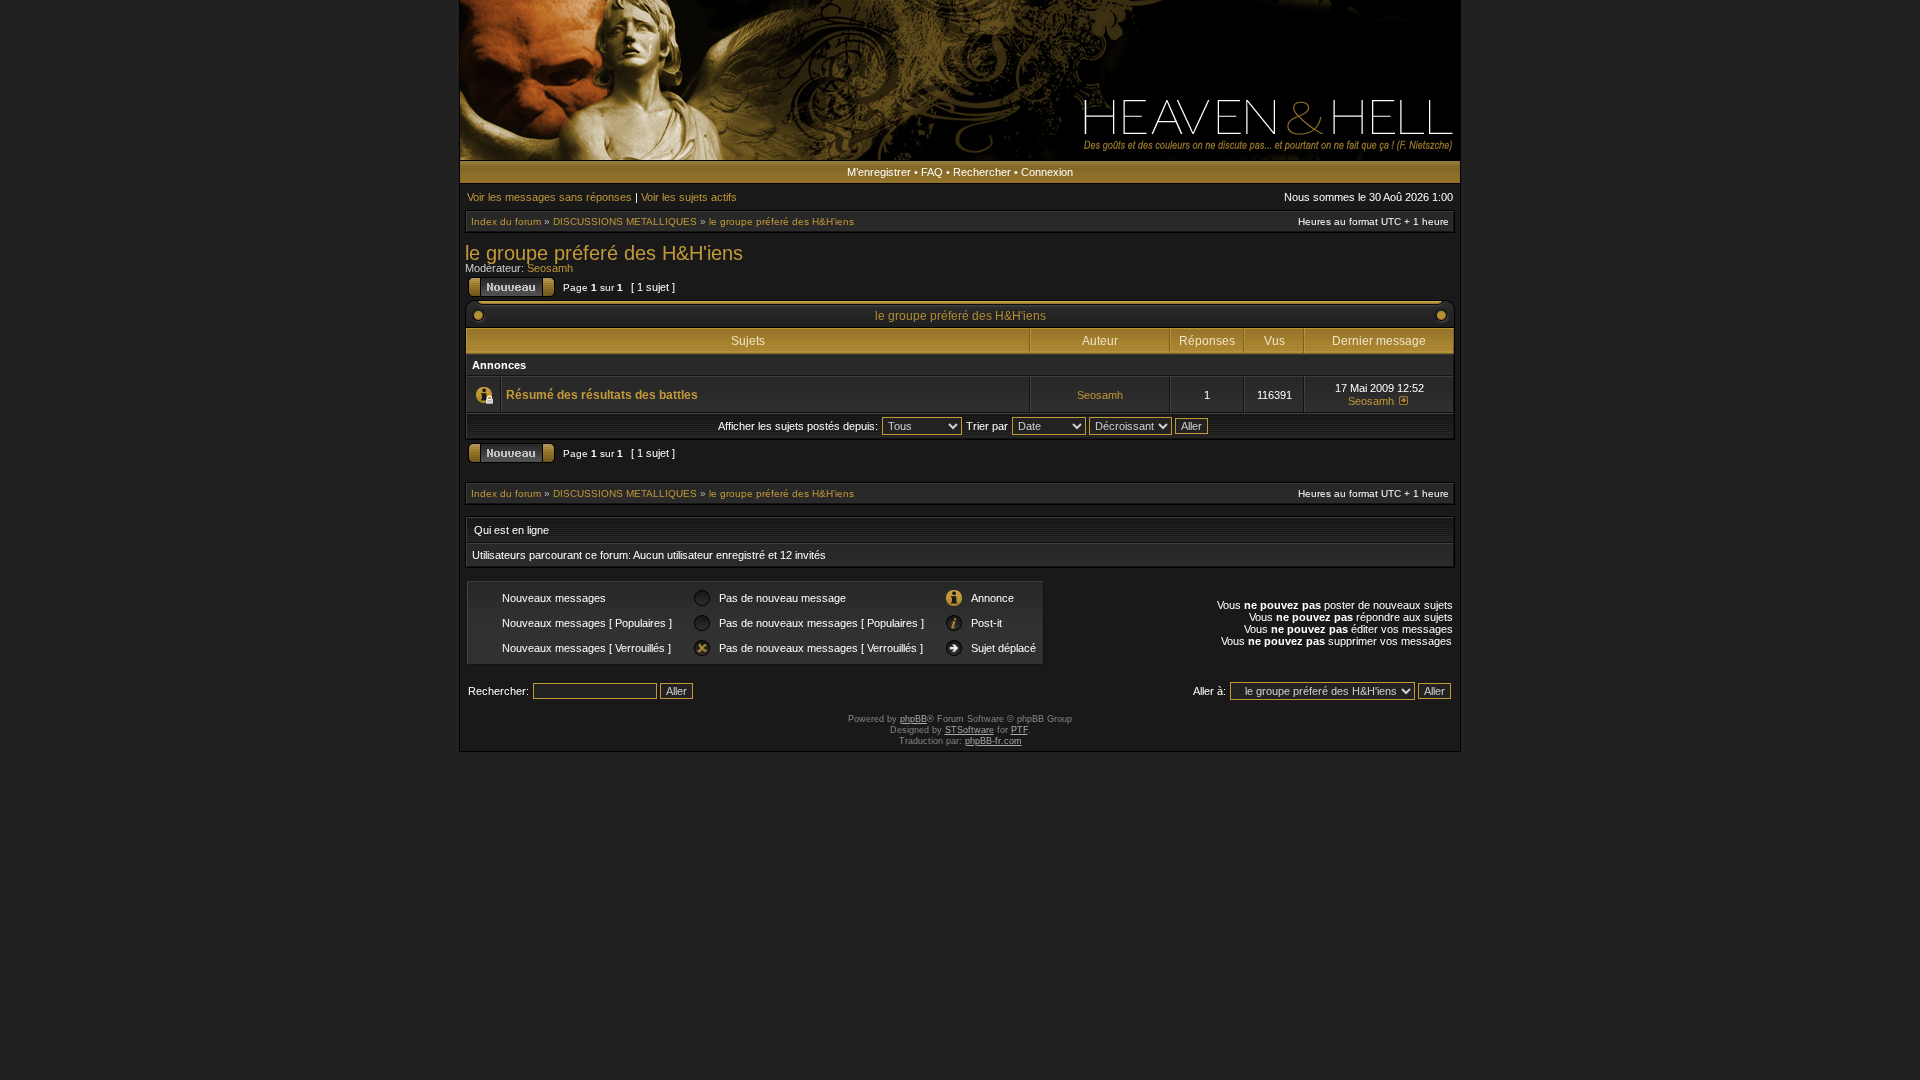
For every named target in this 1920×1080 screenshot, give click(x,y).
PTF (1019, 730)
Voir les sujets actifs (689, 197)
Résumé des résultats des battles (602, 395)
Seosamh (550, 268)
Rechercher (982, 172)
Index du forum (506, 221)
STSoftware (969, 730)
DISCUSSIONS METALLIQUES (625, 221)
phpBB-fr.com (993, 741)
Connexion (1047, 172)
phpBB (913, 719)
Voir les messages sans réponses (549, 197)
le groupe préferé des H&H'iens (781, 221)
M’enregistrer (879, 172)
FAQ (932, 172)
